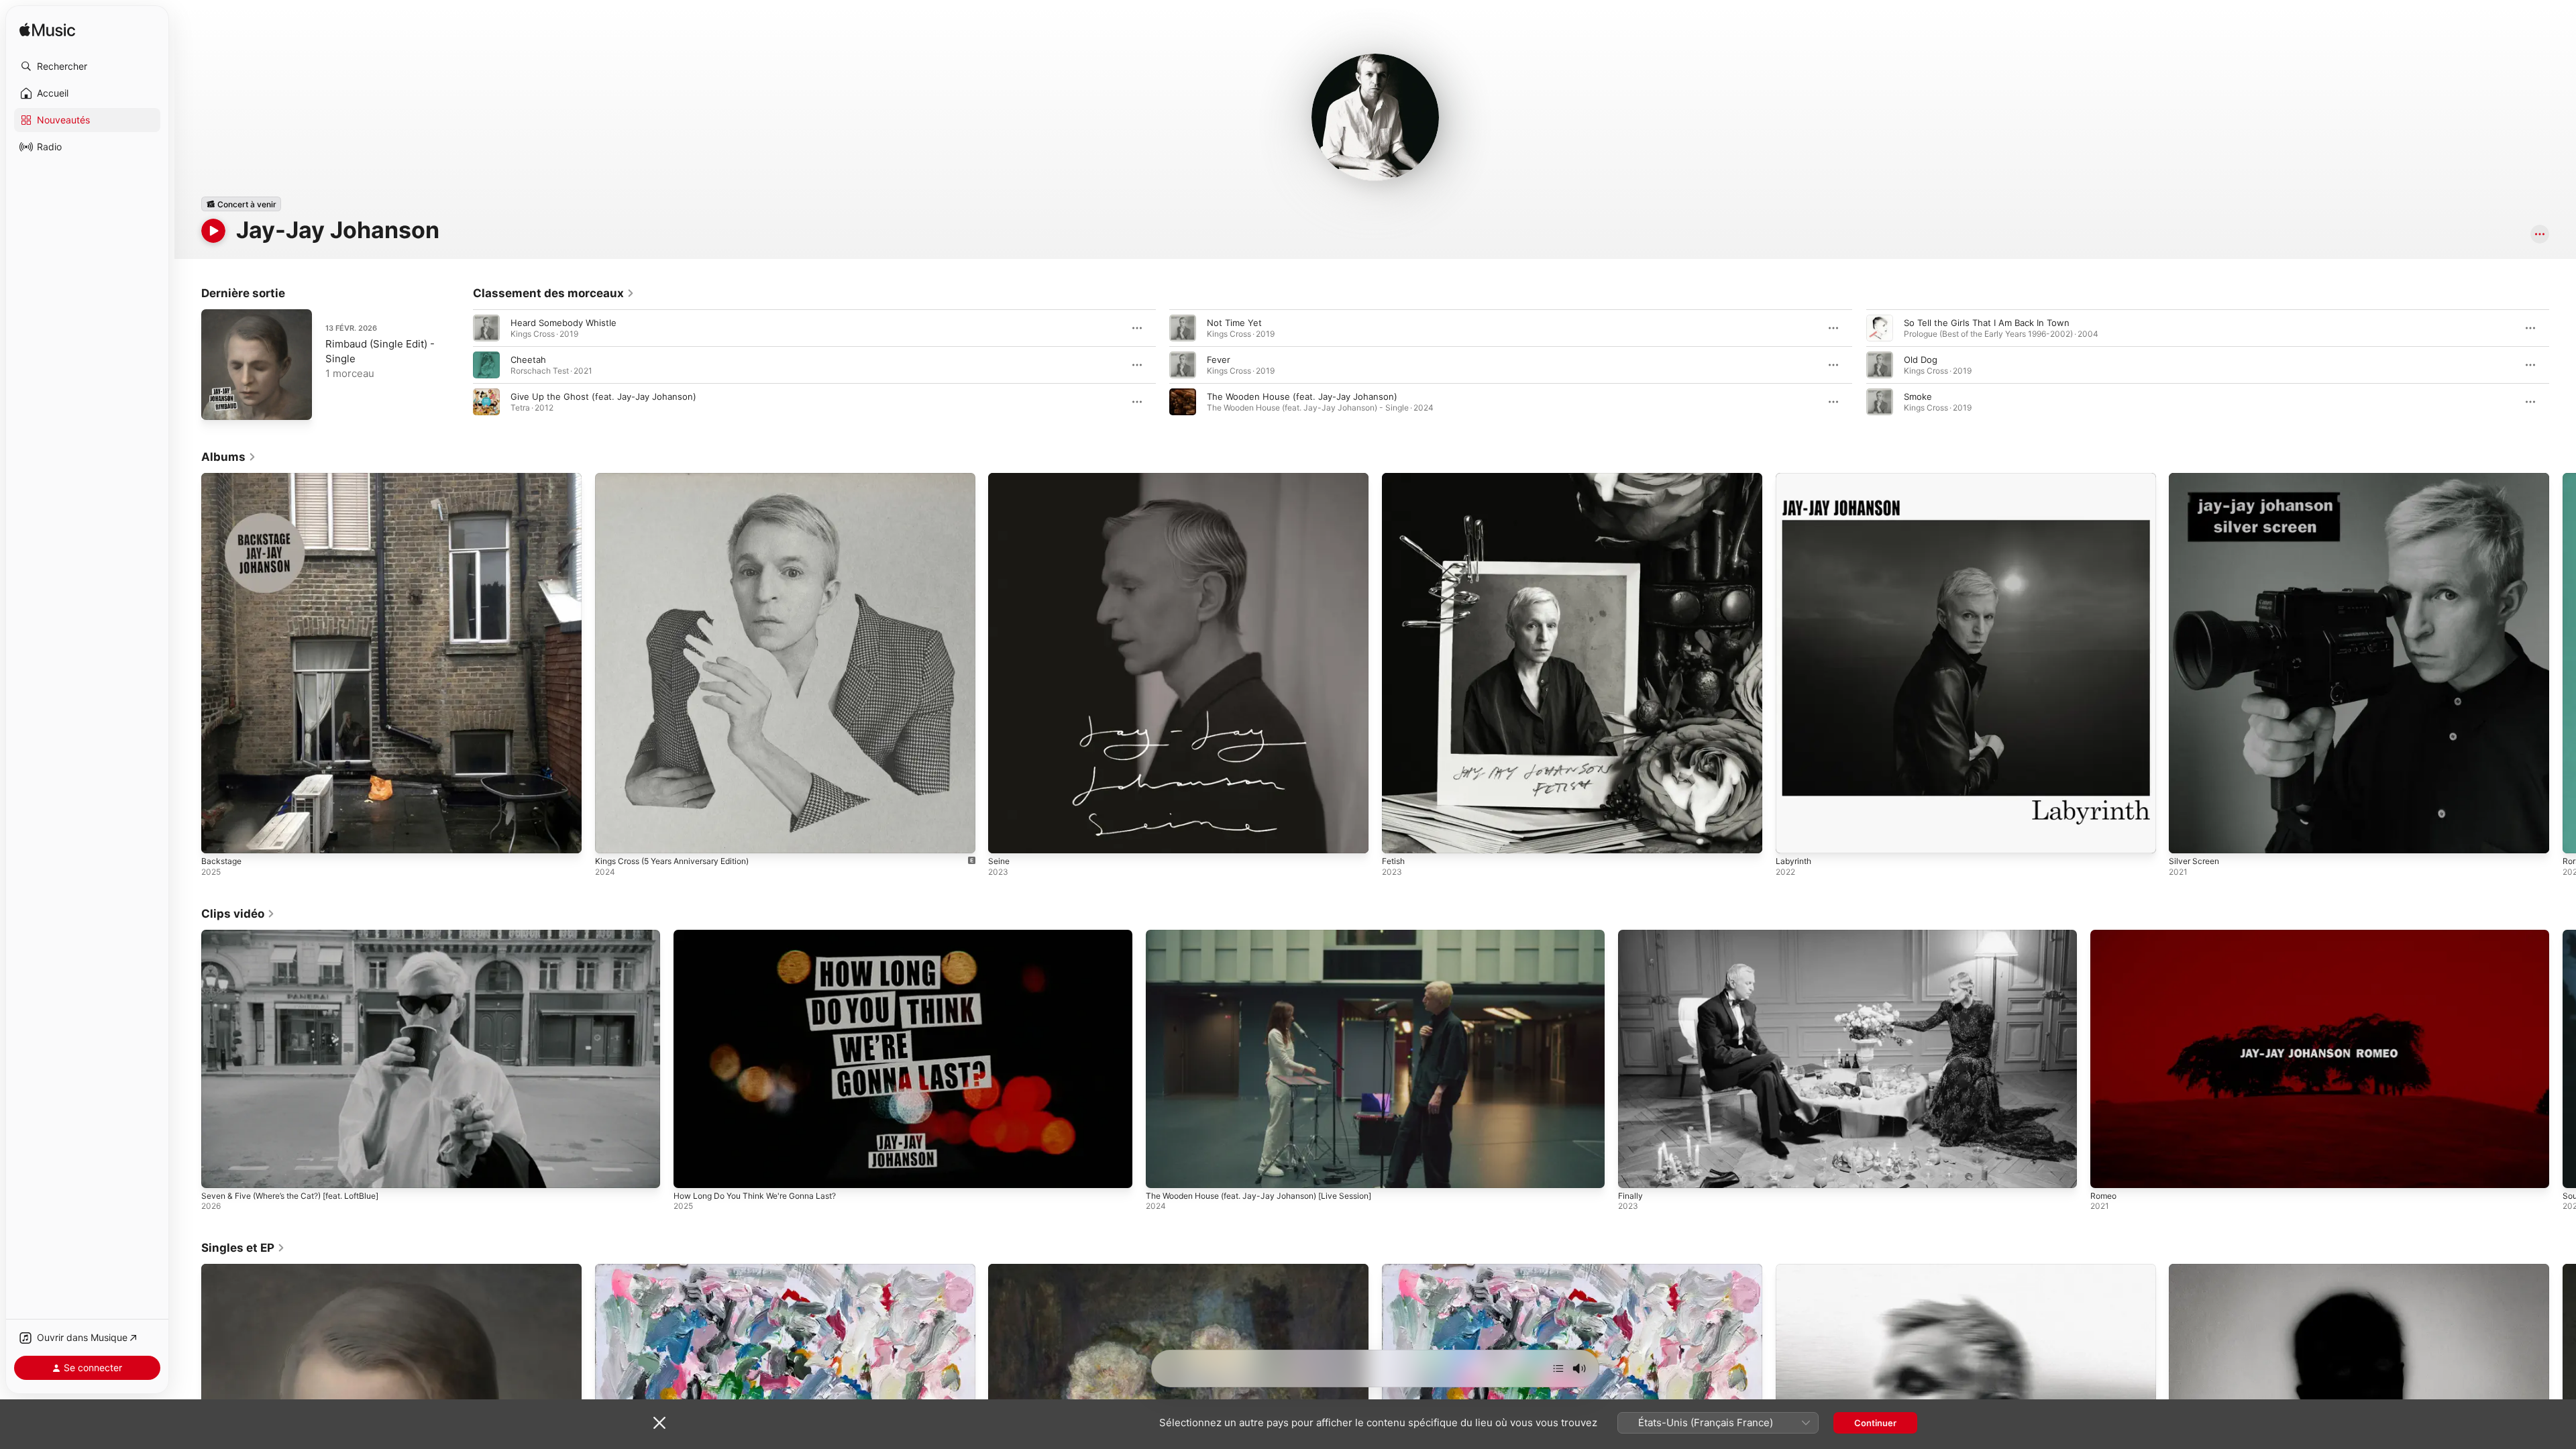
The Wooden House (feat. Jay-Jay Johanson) (1302, 396)
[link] (554, 293)
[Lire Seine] (1005, 837)
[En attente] (1558, 1368)
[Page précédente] (460, 365)
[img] (47, 31)
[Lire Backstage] (218, 837)
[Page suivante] (2563, 365)
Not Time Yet (1234, 323)
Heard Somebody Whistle (563, 323)
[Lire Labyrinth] (1792, 837)
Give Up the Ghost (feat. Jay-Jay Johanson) (603, 396)
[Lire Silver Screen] (2186, 837)
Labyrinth (1795, 478)
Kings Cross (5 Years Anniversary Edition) (682, 478)
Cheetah (528, 360)
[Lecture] (213, 231)
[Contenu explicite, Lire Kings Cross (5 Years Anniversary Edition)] (612, 837)
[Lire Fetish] (1399, 837)
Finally (1630, 1196)
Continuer (1875, 1423)
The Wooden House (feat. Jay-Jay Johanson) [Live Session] (1258, 1196)
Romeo (2103, 1196)
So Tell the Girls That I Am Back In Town (1987, 323)
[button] (87, 66)
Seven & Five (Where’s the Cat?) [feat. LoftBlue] (290, 1196)
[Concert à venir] (241, 204)
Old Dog (1921, 360)
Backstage (223, 478)
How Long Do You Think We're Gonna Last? (755, 1196)
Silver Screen (2196, 478)
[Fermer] (659, 1423)
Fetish (1395, 478)
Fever (1219, 360)
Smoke (1918, 396)
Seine (1000, 478)
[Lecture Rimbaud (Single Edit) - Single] (218, 403)
